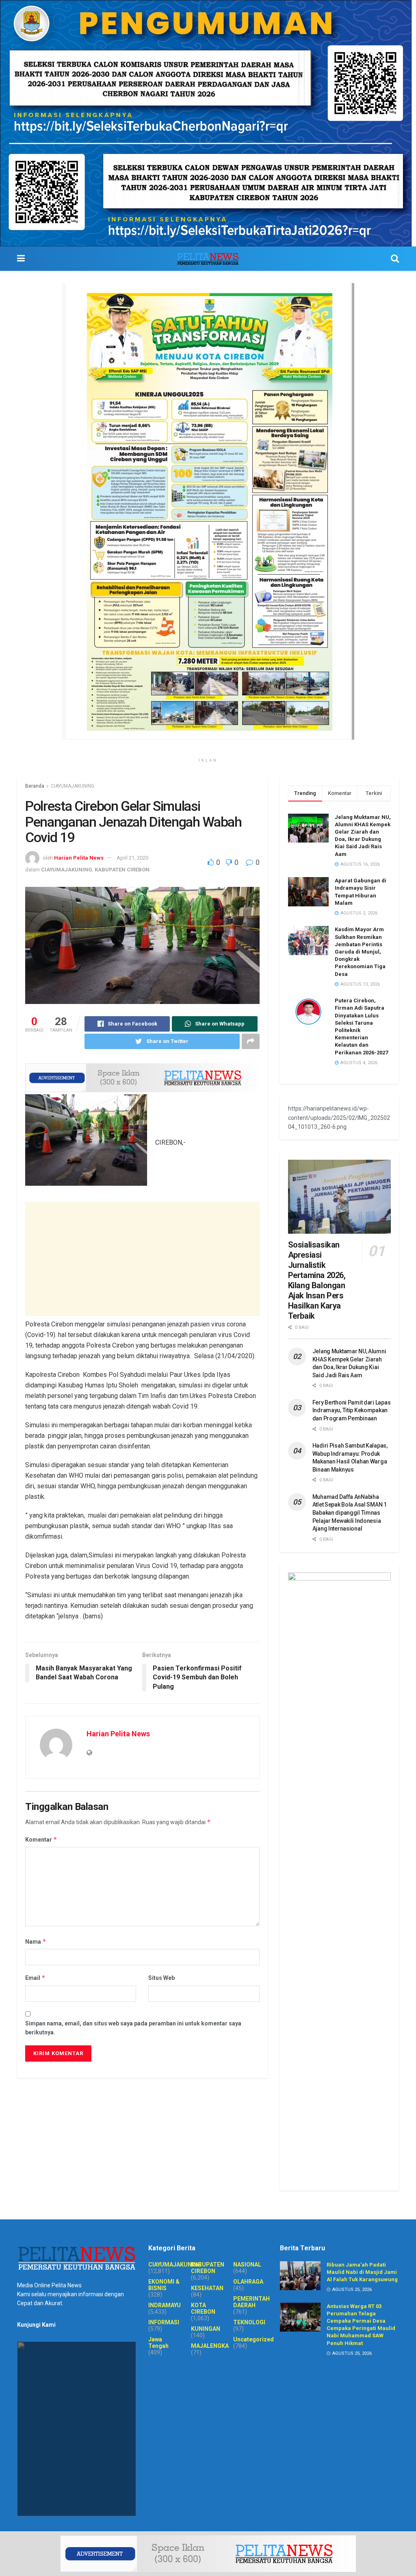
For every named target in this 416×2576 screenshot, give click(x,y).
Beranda (35, 786)
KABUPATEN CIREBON (122, 870)
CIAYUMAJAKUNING (73, 786)
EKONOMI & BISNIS (164, 2285)
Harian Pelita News (79, 858)
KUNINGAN (206, 2329)
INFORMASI (164, 2322)
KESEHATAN (207, 2288)
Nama (36, 1941)
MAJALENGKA (210, 2346)
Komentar (41, 1839)
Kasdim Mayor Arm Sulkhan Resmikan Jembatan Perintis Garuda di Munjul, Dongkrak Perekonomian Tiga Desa (360, 952)
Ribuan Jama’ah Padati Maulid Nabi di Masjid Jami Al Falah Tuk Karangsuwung (362, 2272)
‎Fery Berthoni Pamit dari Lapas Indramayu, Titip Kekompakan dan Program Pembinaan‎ (352, 1410)
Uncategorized (253, 2339)
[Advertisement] (142, 1259)
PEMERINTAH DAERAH (251, 2302)
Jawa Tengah (158, 2343)
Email (35, 1978)
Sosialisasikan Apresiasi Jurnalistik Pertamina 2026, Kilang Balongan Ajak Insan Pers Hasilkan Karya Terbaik (317, 1280)
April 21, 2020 (132, 858)
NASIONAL (247, 2265)
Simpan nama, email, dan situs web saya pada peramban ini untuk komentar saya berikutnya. (133, 2028)
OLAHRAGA (248, 2282)
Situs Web (161, 1978)
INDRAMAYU (165, 2305)
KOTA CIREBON (203, 2308)
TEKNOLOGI (249, 2322)
